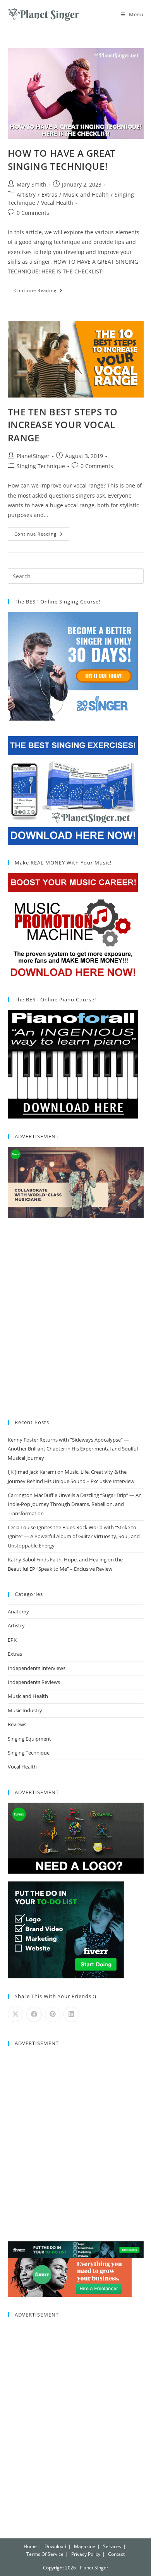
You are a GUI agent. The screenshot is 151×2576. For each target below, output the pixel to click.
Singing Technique (41, 466)
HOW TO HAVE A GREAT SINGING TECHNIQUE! (62, 160)
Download (55, 2546)
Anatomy (18, 1611)
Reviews (17, 1724)
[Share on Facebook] (34, 2014)
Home (30, 2546)
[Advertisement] (75, 1320)
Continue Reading (42, 289)
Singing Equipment (29, 1739)
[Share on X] (15, 2014)
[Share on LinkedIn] (71, 2014)
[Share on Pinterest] (53, 2014)
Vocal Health (57, 203)
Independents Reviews (34, 1682)
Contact (116, 2554)
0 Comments (33, 213)
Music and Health (86, 194)
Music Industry (25, 1710)
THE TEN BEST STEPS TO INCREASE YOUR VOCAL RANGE (63, 425)
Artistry (26, 194)
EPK (12, 1640)
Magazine (85, 2546)
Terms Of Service (45, 2554)
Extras (49, 194)
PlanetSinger (33, 456)
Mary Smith (32, 184)
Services (112, 2546)
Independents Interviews (37, 1668)
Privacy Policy (86, 2554)
